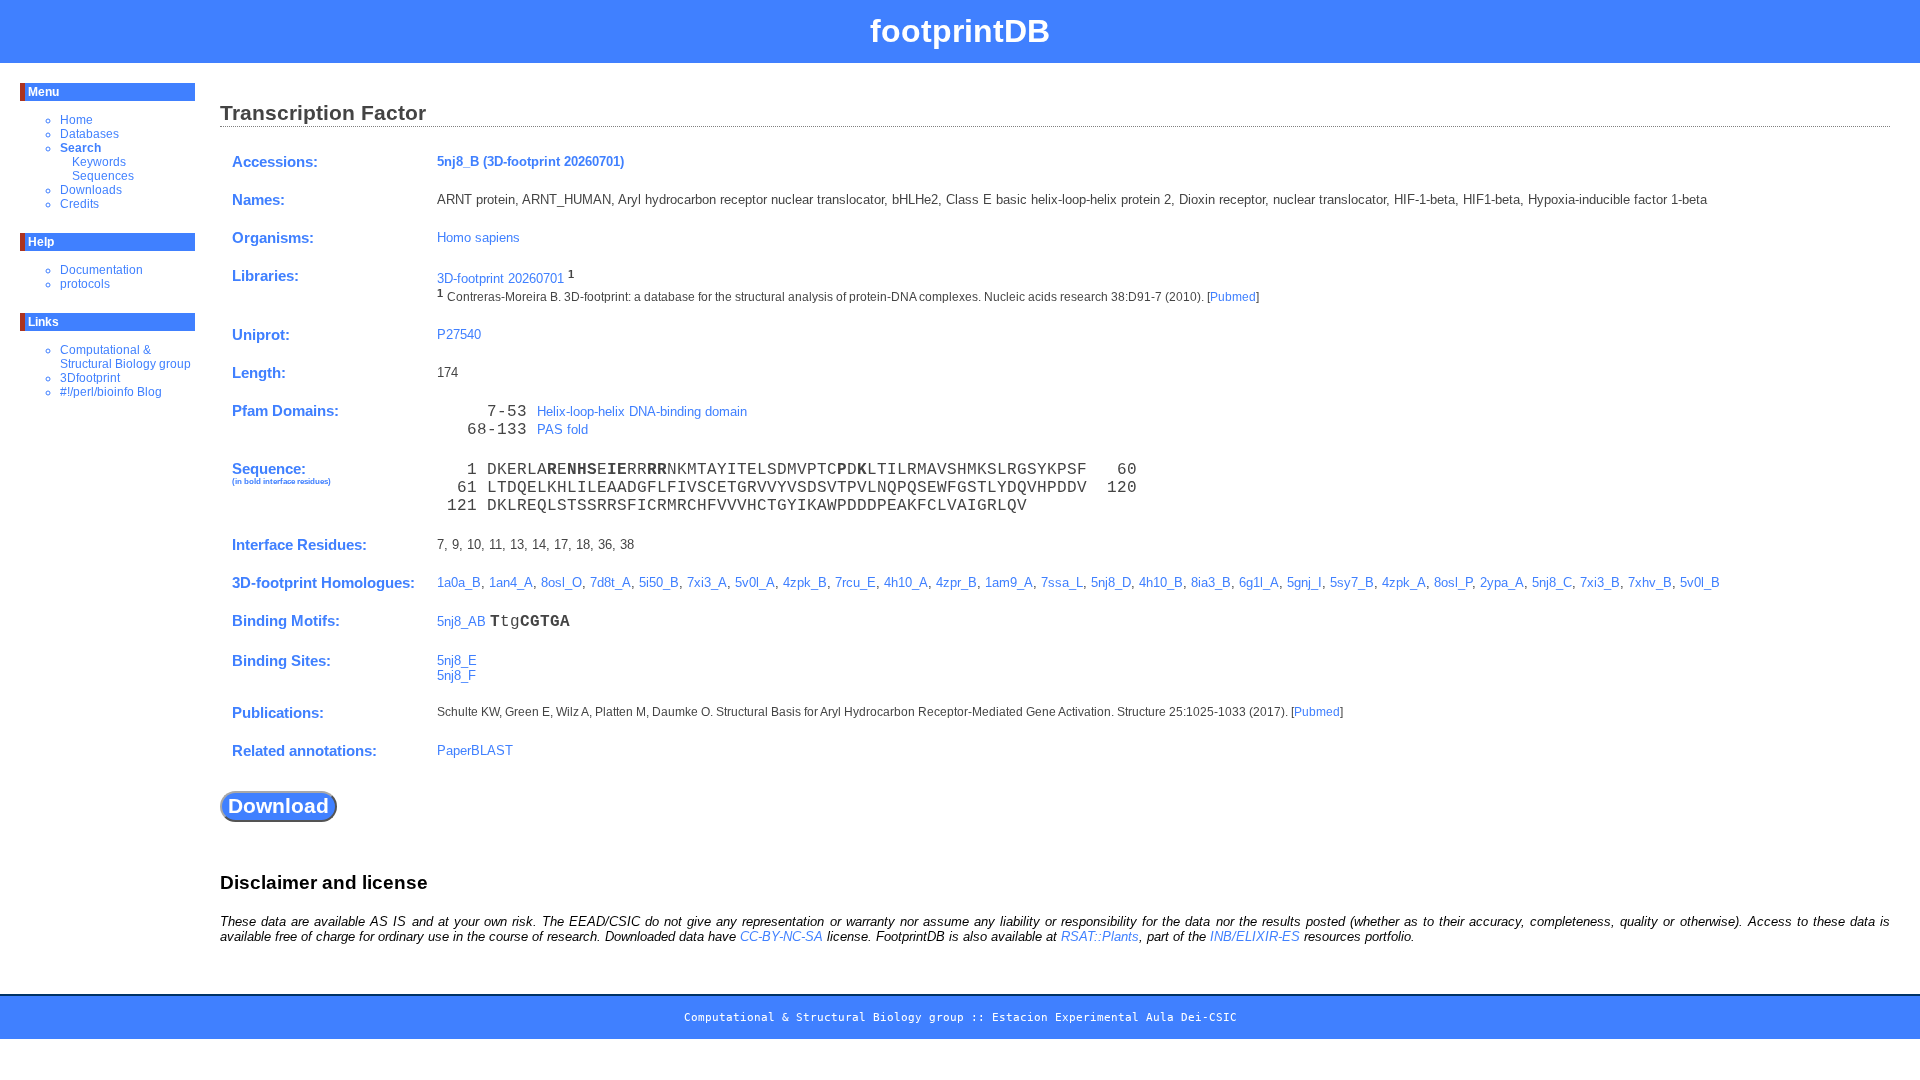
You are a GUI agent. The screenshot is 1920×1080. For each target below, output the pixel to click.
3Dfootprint (90, 378)
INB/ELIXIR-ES (1255, 936)
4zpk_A (1404, 582)
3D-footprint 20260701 (500, 278)
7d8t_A (610, 582)
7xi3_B (1600, 582)
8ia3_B (1211, 582)
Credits (79, 204)
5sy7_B (1352, 582)
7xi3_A (707, 582)
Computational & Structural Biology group (125, 357)
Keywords (99, 162)
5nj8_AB (461, 621)
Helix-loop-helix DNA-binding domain (642, 411)
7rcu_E (855, 582)
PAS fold (562, 429)
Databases (89, 134)
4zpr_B (956, 582)
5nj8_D (1111, 582)
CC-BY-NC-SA (781, 936)
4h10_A (906, 582)
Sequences (103, 176)
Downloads (91, 190)
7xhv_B (1650, 582)
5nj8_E (457, 660)
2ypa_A (1502, 582)
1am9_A (1009, 582)
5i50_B (659, 582)
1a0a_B (459, 582)
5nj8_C (1552, 582)
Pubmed (1233, 298)
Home (76, 120)
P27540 (459, 334)
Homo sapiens (478, 237)
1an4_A (511, 582)
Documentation (101, 270)
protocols (85, 284)
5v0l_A (755, 582)
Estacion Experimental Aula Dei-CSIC (1114, 1017)
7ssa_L (1062, 582)
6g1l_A (1259, 582)
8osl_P (1453, 582)
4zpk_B (805, 582)
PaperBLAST (475, 750)
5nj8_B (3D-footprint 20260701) (530, 161)
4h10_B (1161, 582)
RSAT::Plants (1100, 936)
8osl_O (561, 582)
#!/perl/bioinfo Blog (111, 392)
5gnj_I (1304, 582)
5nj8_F (456, 675)
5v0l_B (1700, 582)
